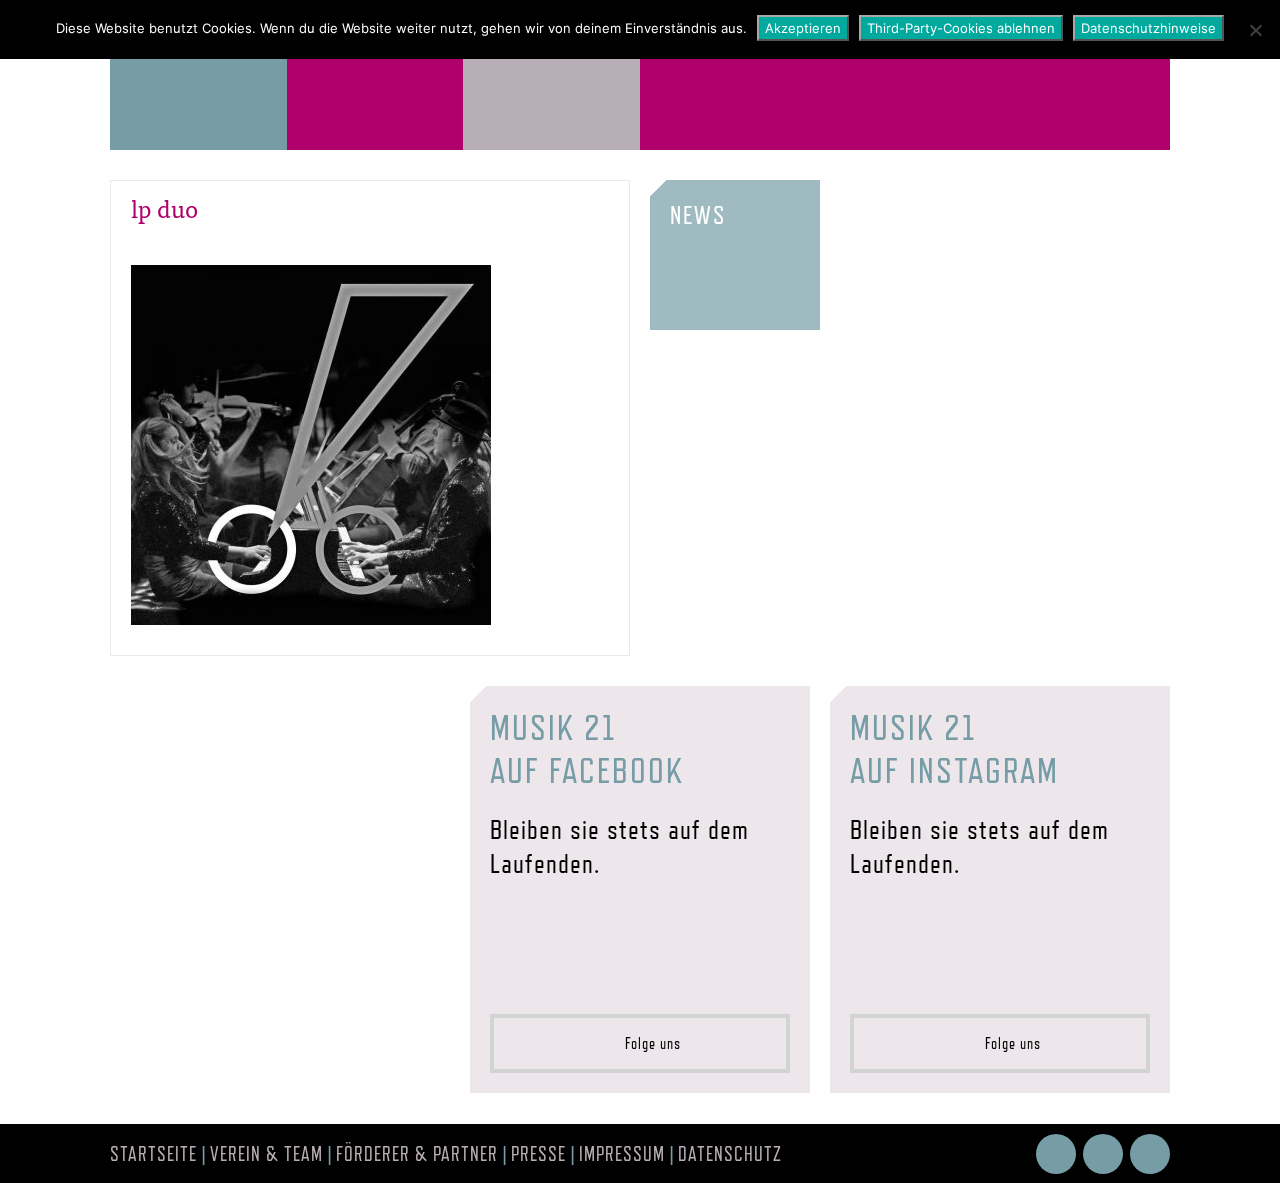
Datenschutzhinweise (1148, 28)
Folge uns (647, 1043)
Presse (538, 1154)
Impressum (622, 1154)
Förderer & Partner (417, 1154)
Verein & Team (266, 1154)
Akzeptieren (803, 28)
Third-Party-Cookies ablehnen (961, 28)
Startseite (153, 1154)
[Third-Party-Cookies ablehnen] (1255, 30)
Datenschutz (730, 1154)
